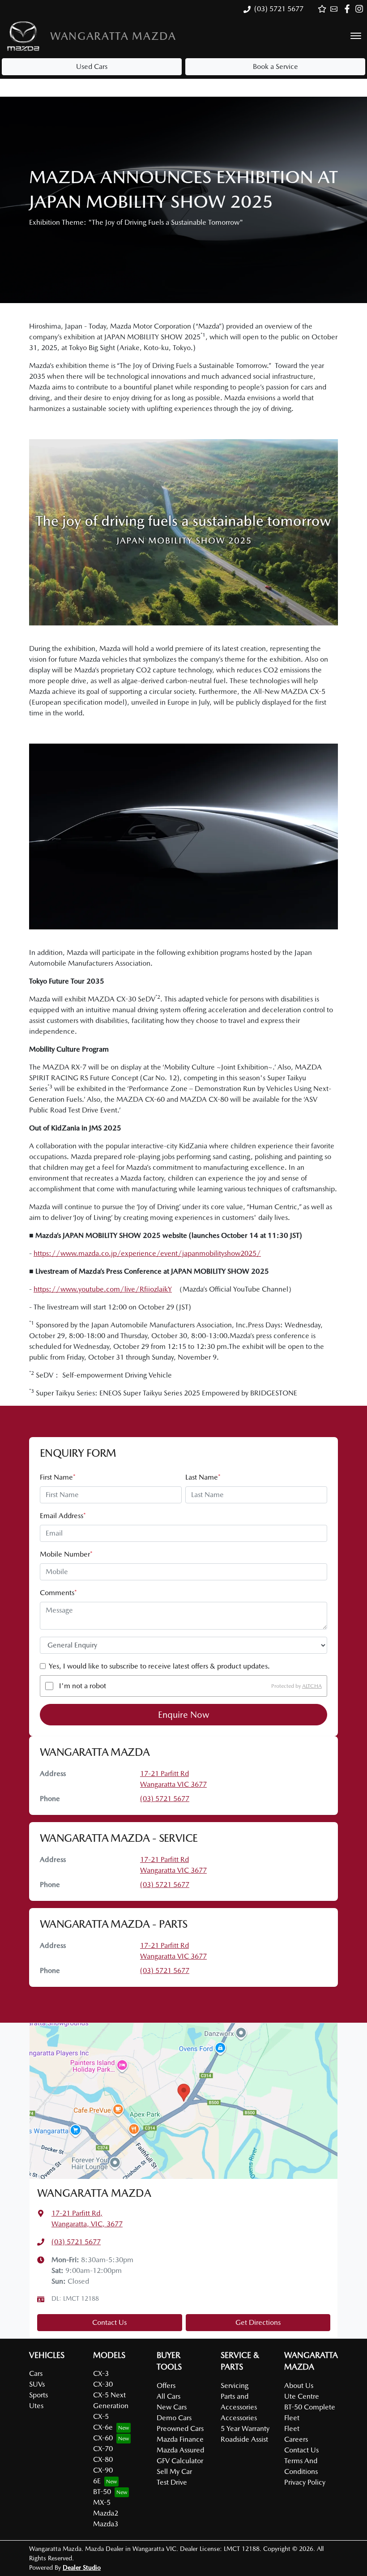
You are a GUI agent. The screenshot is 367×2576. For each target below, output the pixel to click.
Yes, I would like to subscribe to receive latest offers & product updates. (159, 1666)
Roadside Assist (244, 2439)
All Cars (169, 2396)
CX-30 (103, 2384)
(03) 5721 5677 (279, 9)
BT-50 (102, 2492)
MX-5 (102, 2502)
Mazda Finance (180, 2439)
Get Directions (258, 2322)
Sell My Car (174, 2471)
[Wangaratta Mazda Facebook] (349, 9)
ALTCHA (312, 1686)
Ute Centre (302, 2396)
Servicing (235, 2386)
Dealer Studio (82, 2567)
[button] (356, 36)
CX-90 (103, 2470)
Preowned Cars (180, 2428)
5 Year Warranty (245, 2428)
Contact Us (109, 2322)
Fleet (292, 2428)
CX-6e (103, 2427)
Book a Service (275, 66)
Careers (296, 2439)
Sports (38, 2395)
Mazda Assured (180, 2450)
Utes (36, 2406)
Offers (166, 2386)
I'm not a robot (83, 1686)
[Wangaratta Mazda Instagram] (361, 9)
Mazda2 (106, 2513)
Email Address (63, 1516)
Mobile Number (66, 1554)
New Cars (172, 2407)
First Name (58, 1477)
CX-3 (101, 2373)
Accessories (239, 2418)
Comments (58, 1593)
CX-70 (103, 2449)
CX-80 (103, 2459)
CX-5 (101, 2416)
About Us (299, 2386)
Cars (36, 2373)
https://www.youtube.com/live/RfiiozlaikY (103, 1289)
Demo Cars (174, 2418)
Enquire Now (184, 1715)
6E (97, 2481)
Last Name (203, 1477)
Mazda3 (106, 2524)
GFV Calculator (180, 2461)
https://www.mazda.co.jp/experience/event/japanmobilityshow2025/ (147, 1253)
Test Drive (172, 2482)
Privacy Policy (305, 2482)
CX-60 (103, 2438)
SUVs (37, 2384)
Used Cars (92, 66)
